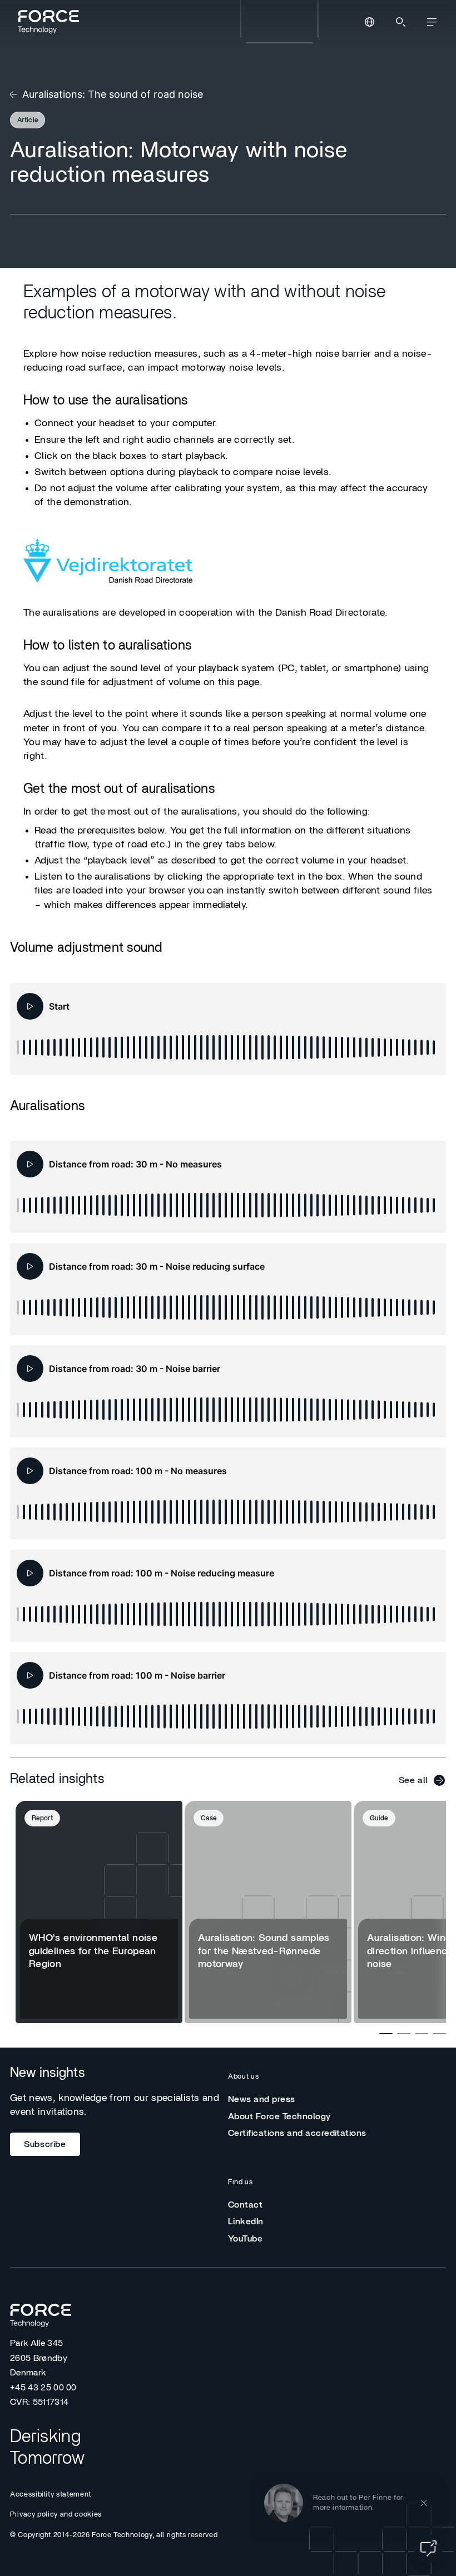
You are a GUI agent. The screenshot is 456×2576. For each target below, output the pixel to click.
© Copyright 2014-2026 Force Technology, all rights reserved (114, 2535)
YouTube (245, 2239)
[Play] (30, 1006)
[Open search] (400, 22)
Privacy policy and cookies (56, 2515)
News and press (262, 2099)
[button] (348, 2502)
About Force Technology (279, 2116)
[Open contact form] (428, 2548)
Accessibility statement (51, 2495)
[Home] (47, 22)
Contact (245, 2205)
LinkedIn (246, 2221)
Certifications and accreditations (297, 2133)
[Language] (369, 22)
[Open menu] (432, 22)
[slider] (228, 1047)
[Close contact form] (424, 2502)
